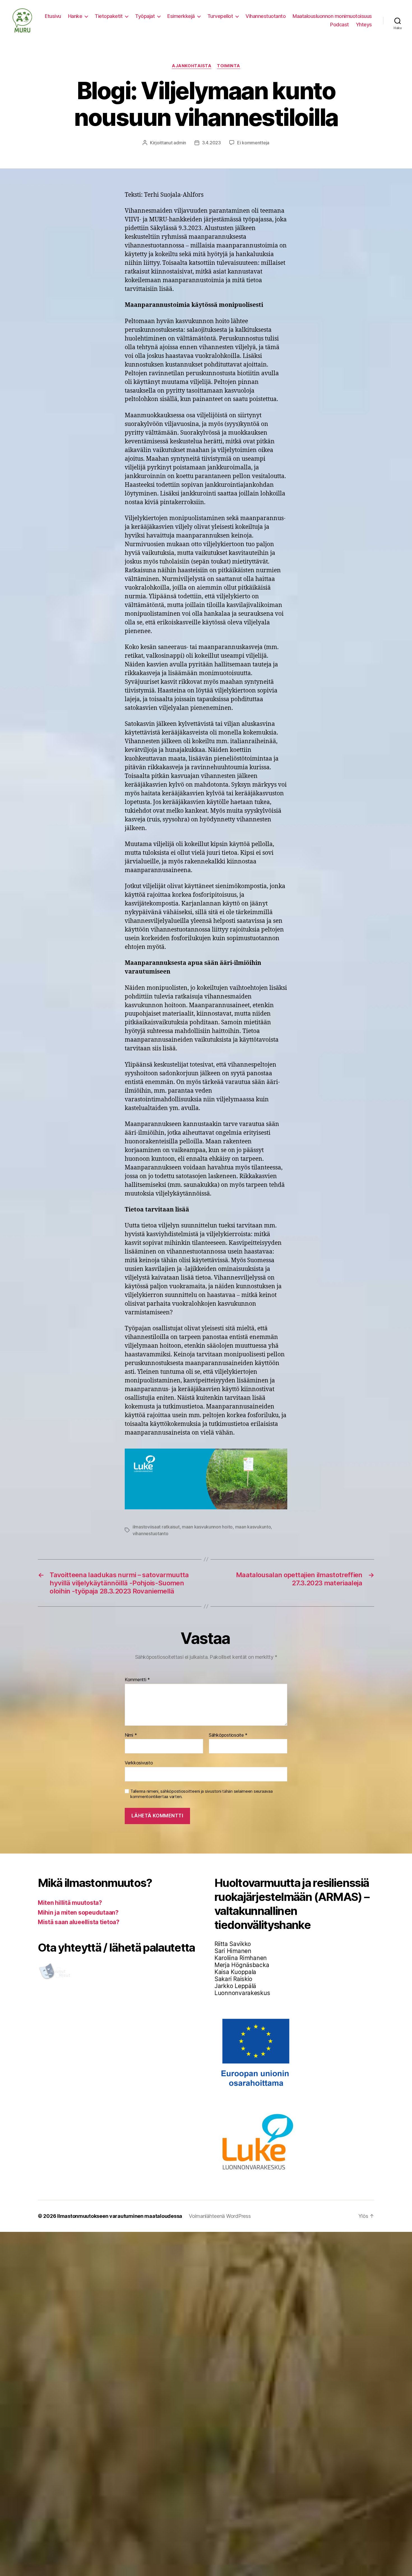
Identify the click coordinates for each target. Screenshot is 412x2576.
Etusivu (53, 16)
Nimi (131, 1735)
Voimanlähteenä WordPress (220, 2216)
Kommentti (137, 1680)
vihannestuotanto (151, 1533)
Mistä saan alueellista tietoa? (79, 1922)
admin (180, 143)
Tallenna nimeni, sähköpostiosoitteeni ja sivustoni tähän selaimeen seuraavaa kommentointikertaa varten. (201, 1794)
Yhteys (364, 25)
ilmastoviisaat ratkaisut (156, 1527)
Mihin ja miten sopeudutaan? (78, 1913)
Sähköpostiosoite (228, 1735)
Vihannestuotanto (266, 16)
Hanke (75, 16)
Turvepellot (220, 16)
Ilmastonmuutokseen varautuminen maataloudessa (120, 2216)
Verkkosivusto (139, 1763)
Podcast (340, 25)
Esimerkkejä (181, 16)
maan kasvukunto (253, 1527)
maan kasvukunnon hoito (207, 1527)
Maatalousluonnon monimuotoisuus (332, 16)
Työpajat (145, 16)
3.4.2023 (211, 143)
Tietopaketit (109, 16)
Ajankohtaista (192, 66)
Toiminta (228, 66)
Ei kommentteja (253, 143)
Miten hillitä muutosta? (70, 1903)
